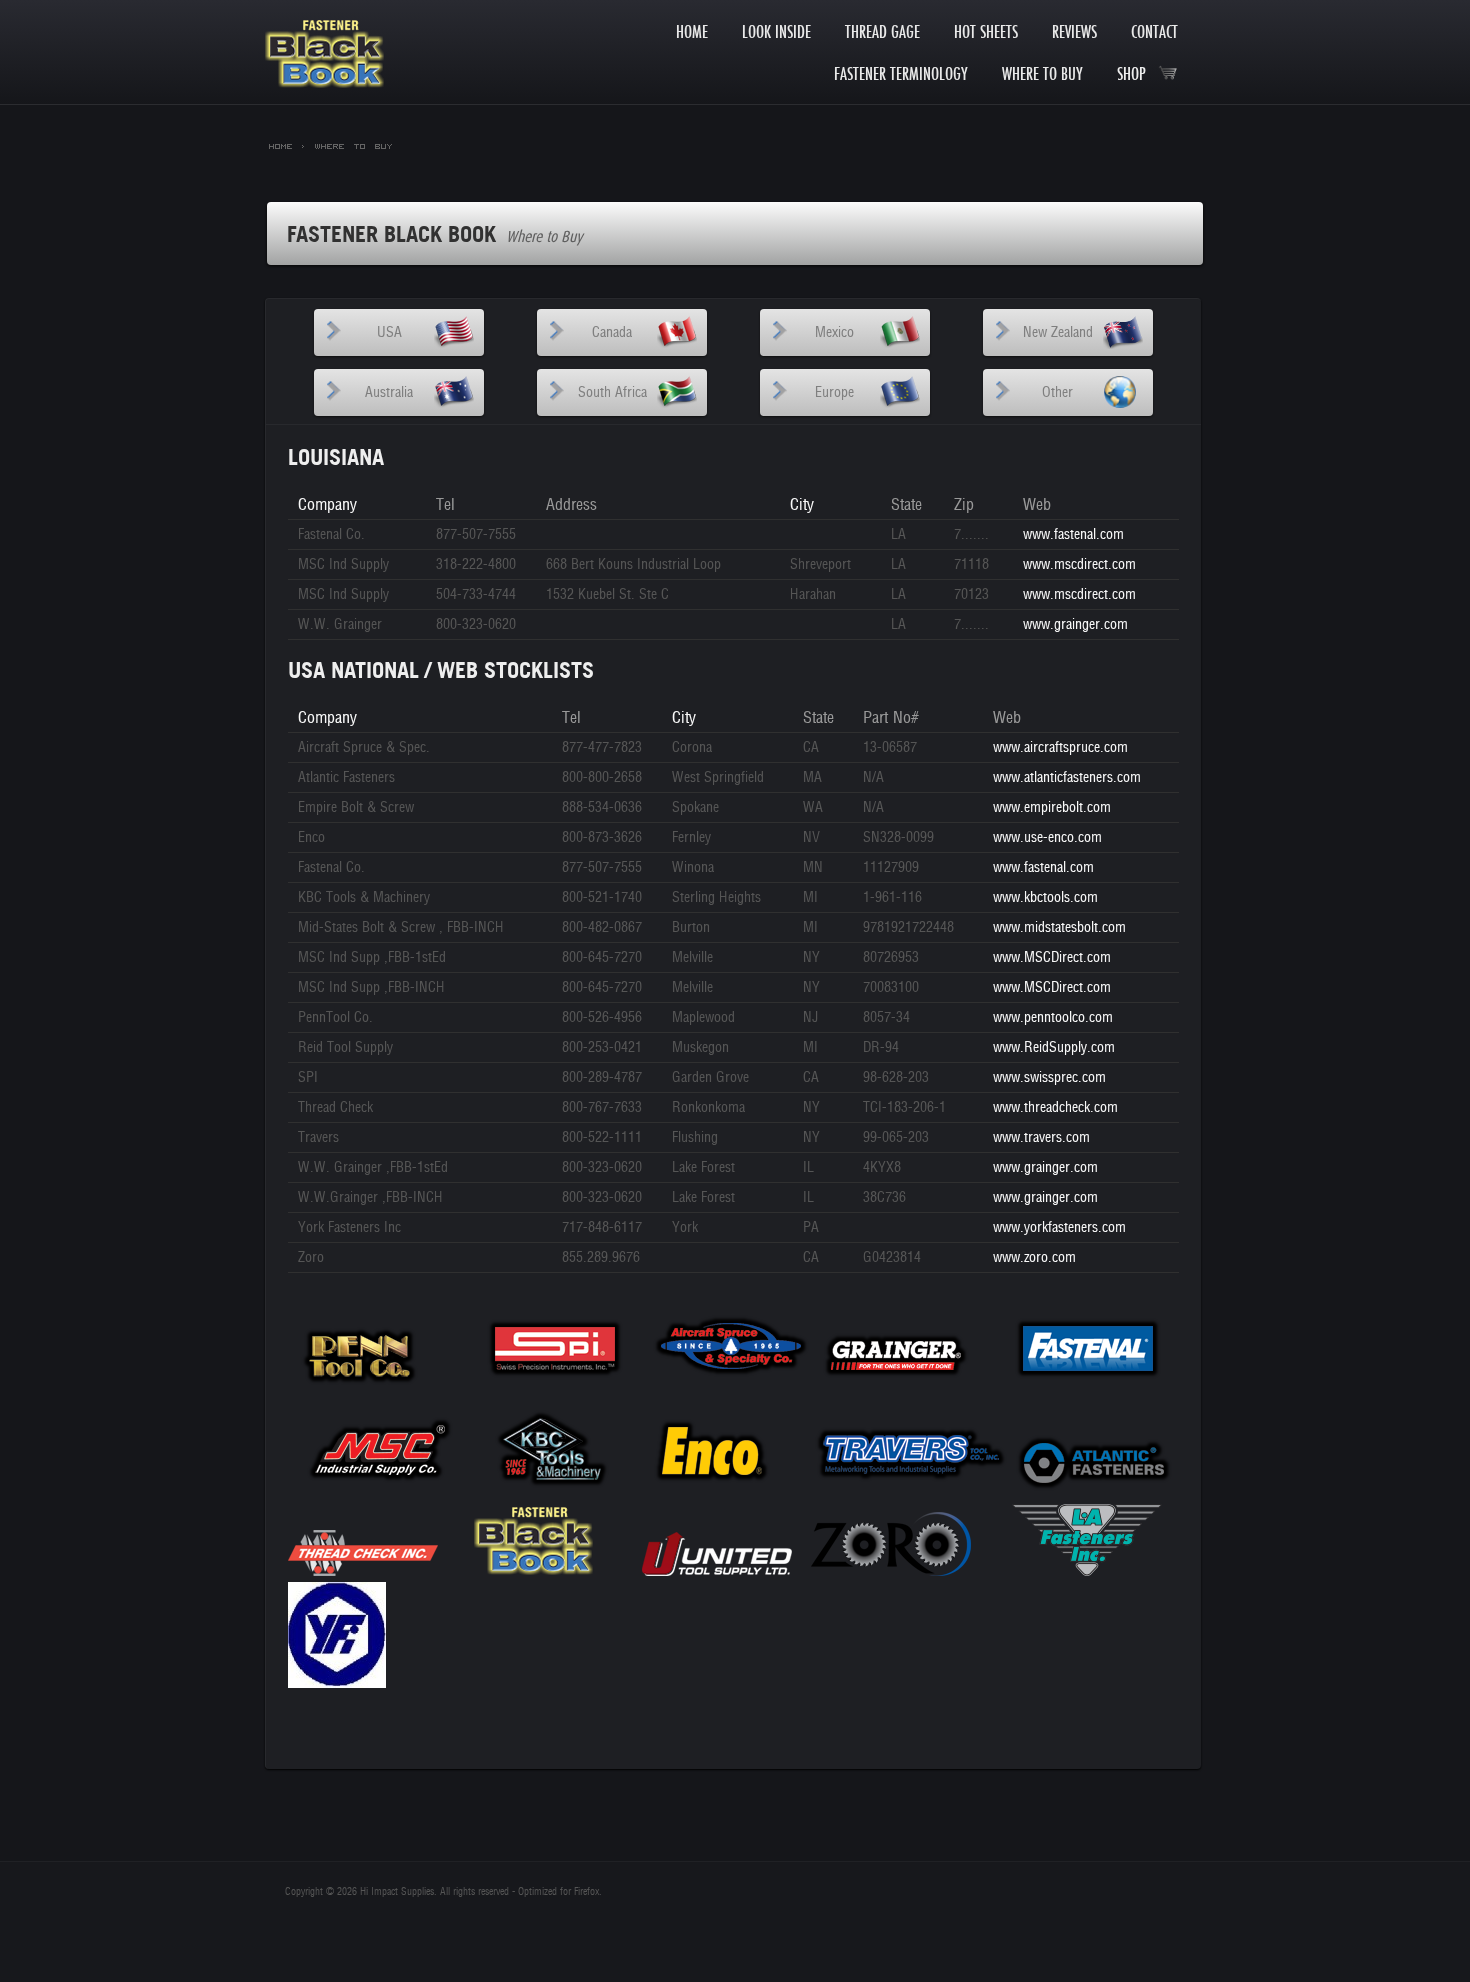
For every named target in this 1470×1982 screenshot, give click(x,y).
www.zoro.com (1034, 1257)
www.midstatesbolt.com (1059, 927)
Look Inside (776, 31)
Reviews (1074, 31)
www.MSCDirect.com (1052, 957)
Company (327, 504)
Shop (1137, 73)
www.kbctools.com (1045, 897)
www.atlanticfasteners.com (1067, 777)
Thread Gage (882, 31)
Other (1057, 392)
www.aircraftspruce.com (1060, 747)
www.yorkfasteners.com (1059, 1227)
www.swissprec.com (1049, 1077)
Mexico (834, 332)
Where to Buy (1042, 73)
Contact (1154, 31)
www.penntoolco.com (1053, 1017)
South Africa (612, 392)
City (802, 504)
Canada (612, 332)
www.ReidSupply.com (1054, 1047)
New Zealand (1058, 332)
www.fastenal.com (1073, 534)
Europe (834, 392)
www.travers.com (1041, 1137)
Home (692, 31)
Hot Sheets (986, 31)
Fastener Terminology (901, 73)
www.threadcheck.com (1055, 1107)
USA (389, 332)
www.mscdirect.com (1079, 564)
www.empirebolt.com (1052, 807)
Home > (287, 145)
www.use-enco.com (1047, 837)
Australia (389, 392)
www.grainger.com (1075, 624)
